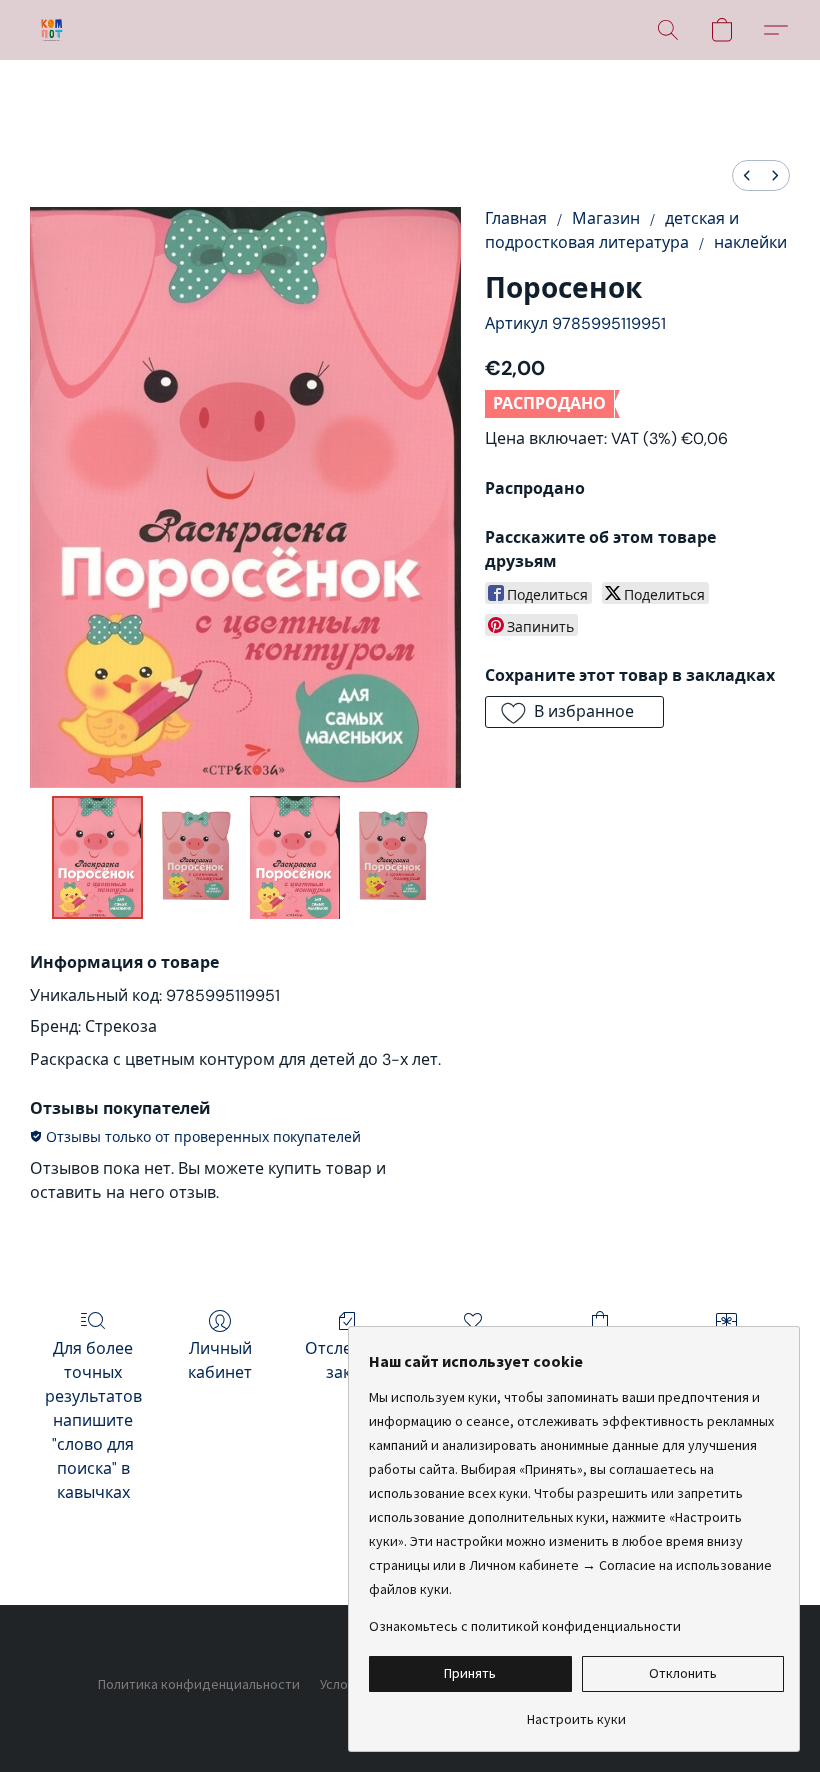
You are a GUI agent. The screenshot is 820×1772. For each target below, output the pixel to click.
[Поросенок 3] (393, 858)
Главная (516, 218)
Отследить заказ (347, 1360)
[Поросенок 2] (295, 858)
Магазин (606, 218)
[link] (576, 1711)
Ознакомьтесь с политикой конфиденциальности (525, 1626)
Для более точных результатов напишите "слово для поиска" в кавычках (93, 1420)
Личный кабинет (220, 1360)
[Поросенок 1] (196, 858)
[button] (52, 30)
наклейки (750, 242)
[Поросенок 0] (97, 858)
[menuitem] (747, 175)
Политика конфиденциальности (199, 1684)
